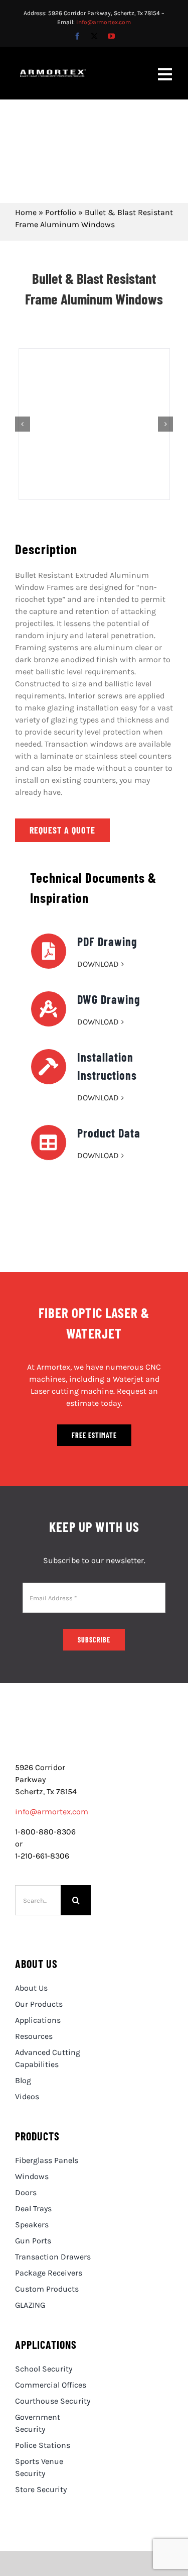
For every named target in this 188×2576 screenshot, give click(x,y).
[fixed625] (94, 424)
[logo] (53, 1732)
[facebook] (77, 36)
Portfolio (61, 212)
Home (26, 212)
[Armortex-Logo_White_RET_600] (53, 73)
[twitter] (94, 36)
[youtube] (111, 36)
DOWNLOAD (98, 964)
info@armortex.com (104, 22)
